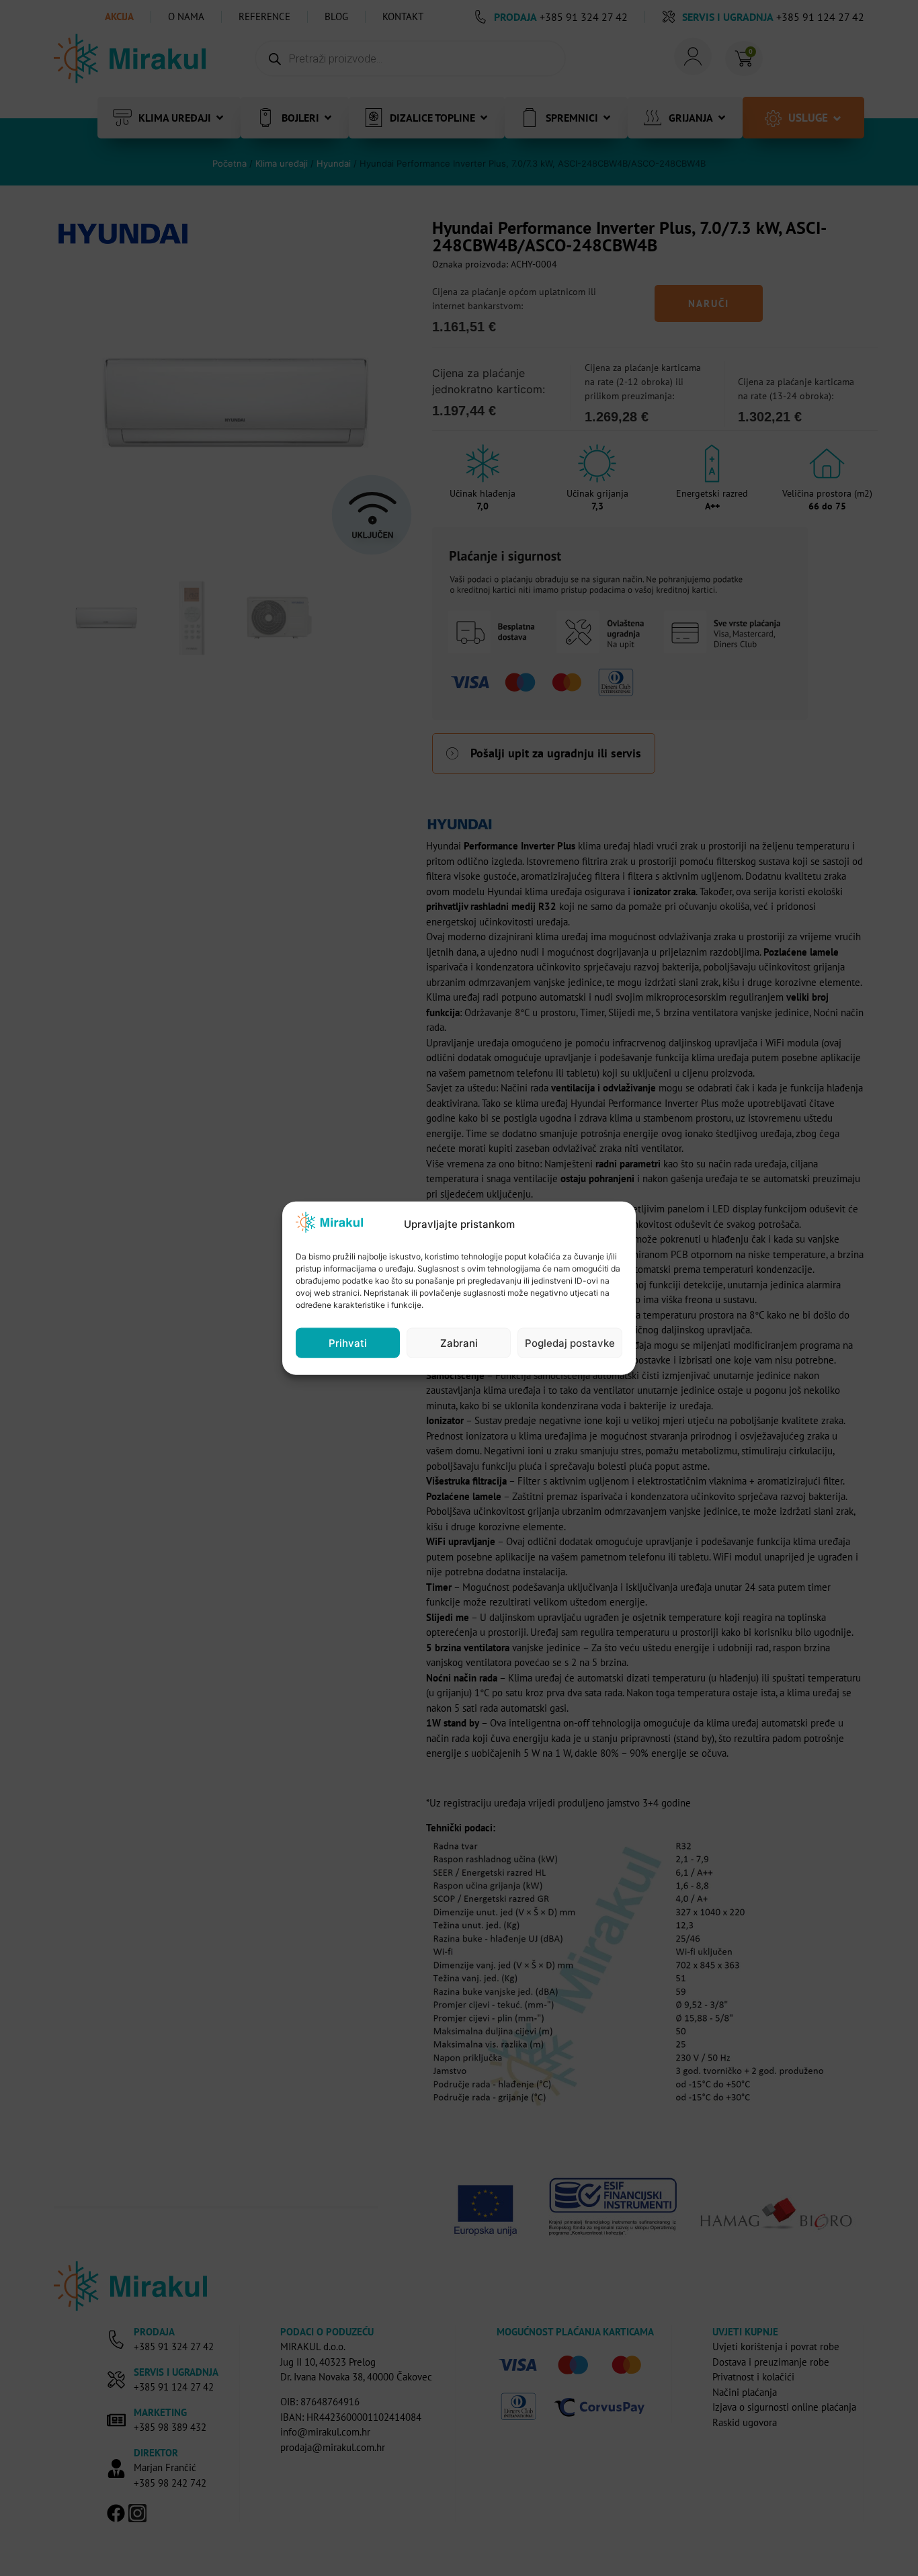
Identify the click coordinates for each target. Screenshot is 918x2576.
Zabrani (459, 1342)
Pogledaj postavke (570, 1342)
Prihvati (348, 1342)
